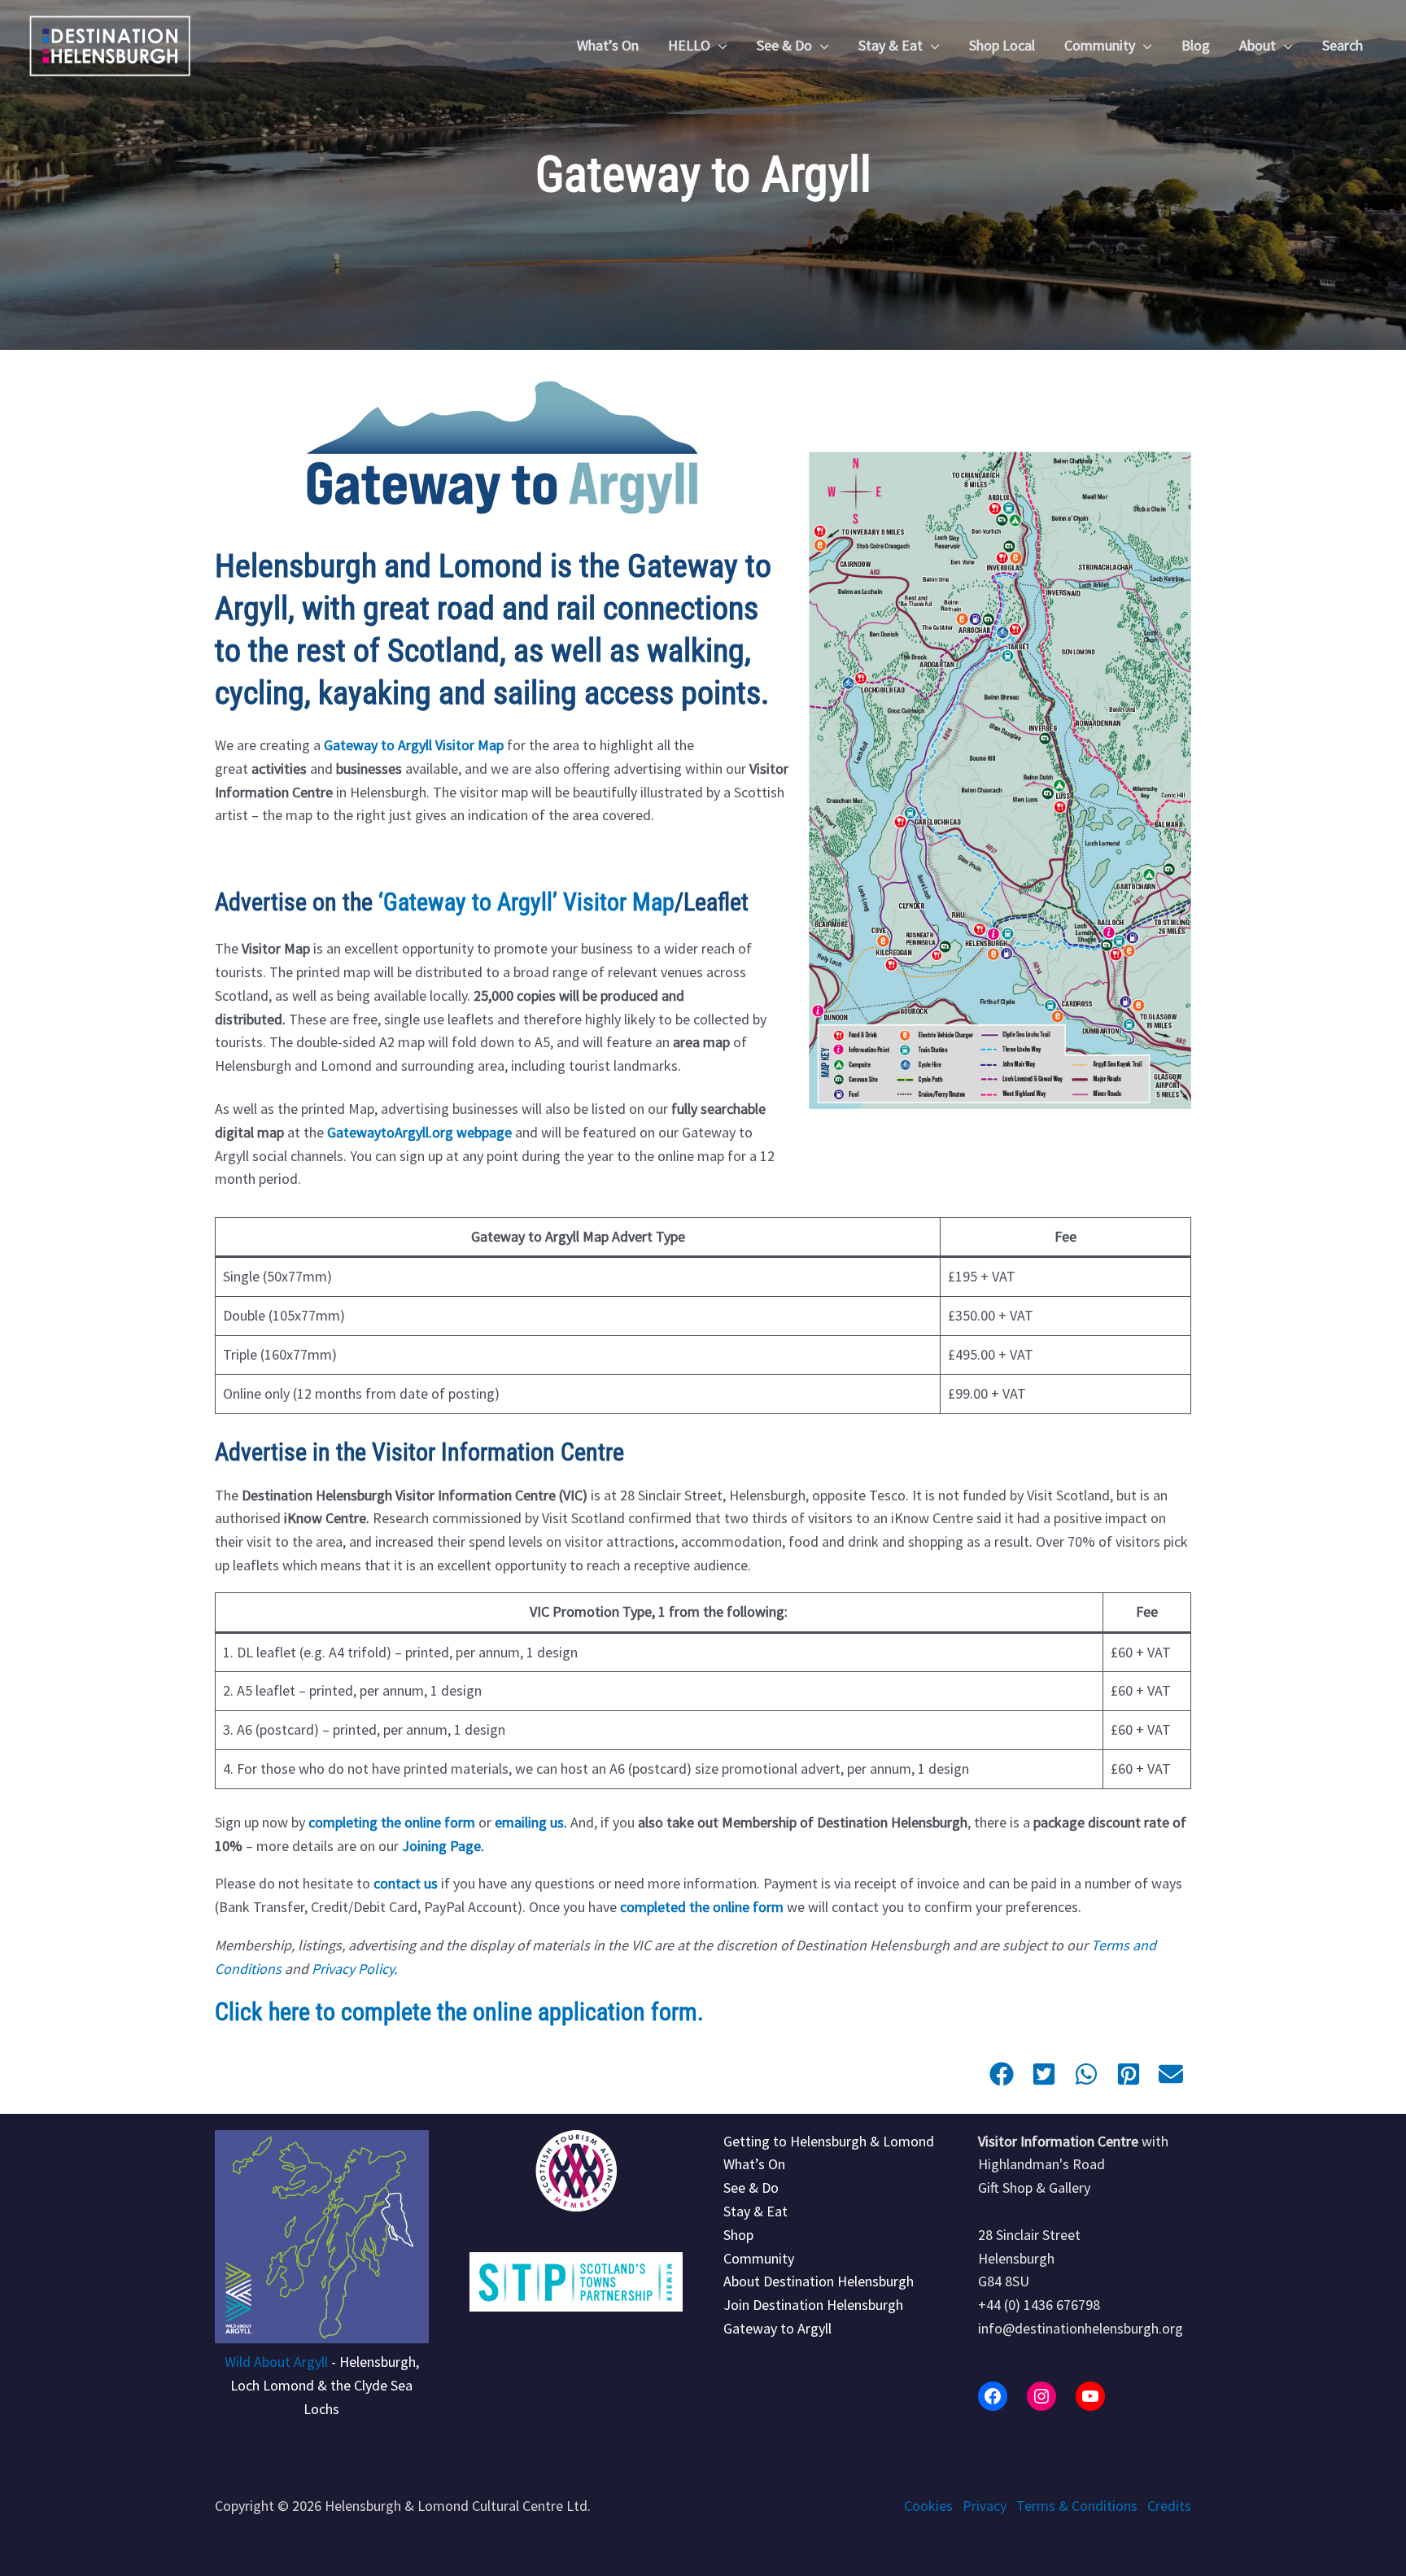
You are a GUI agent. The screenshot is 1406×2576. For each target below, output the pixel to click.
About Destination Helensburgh (819, 2281)
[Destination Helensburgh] (110, 44)
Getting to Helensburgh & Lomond (829, 2141)
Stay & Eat (755, 2211)
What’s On (754, 2164)
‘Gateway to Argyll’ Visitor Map (526, 902)
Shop (738, 2235)
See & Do (751, 2187)
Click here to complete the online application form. (459, 2012)
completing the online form (392, 1822)
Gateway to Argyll (777, 2328)
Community (759, 2258)
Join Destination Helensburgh (813, 2305)
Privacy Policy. (354, 1969)
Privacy (985, 2506)
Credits (1169, 2506)
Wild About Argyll (276, 2362)
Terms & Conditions (1077, 2506)
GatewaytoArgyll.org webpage (419, 1132)
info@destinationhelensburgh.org (1081, 2328)
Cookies (928, 2506)
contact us (406, 1883)
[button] (719, 46)
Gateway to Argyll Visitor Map (414, 745)
